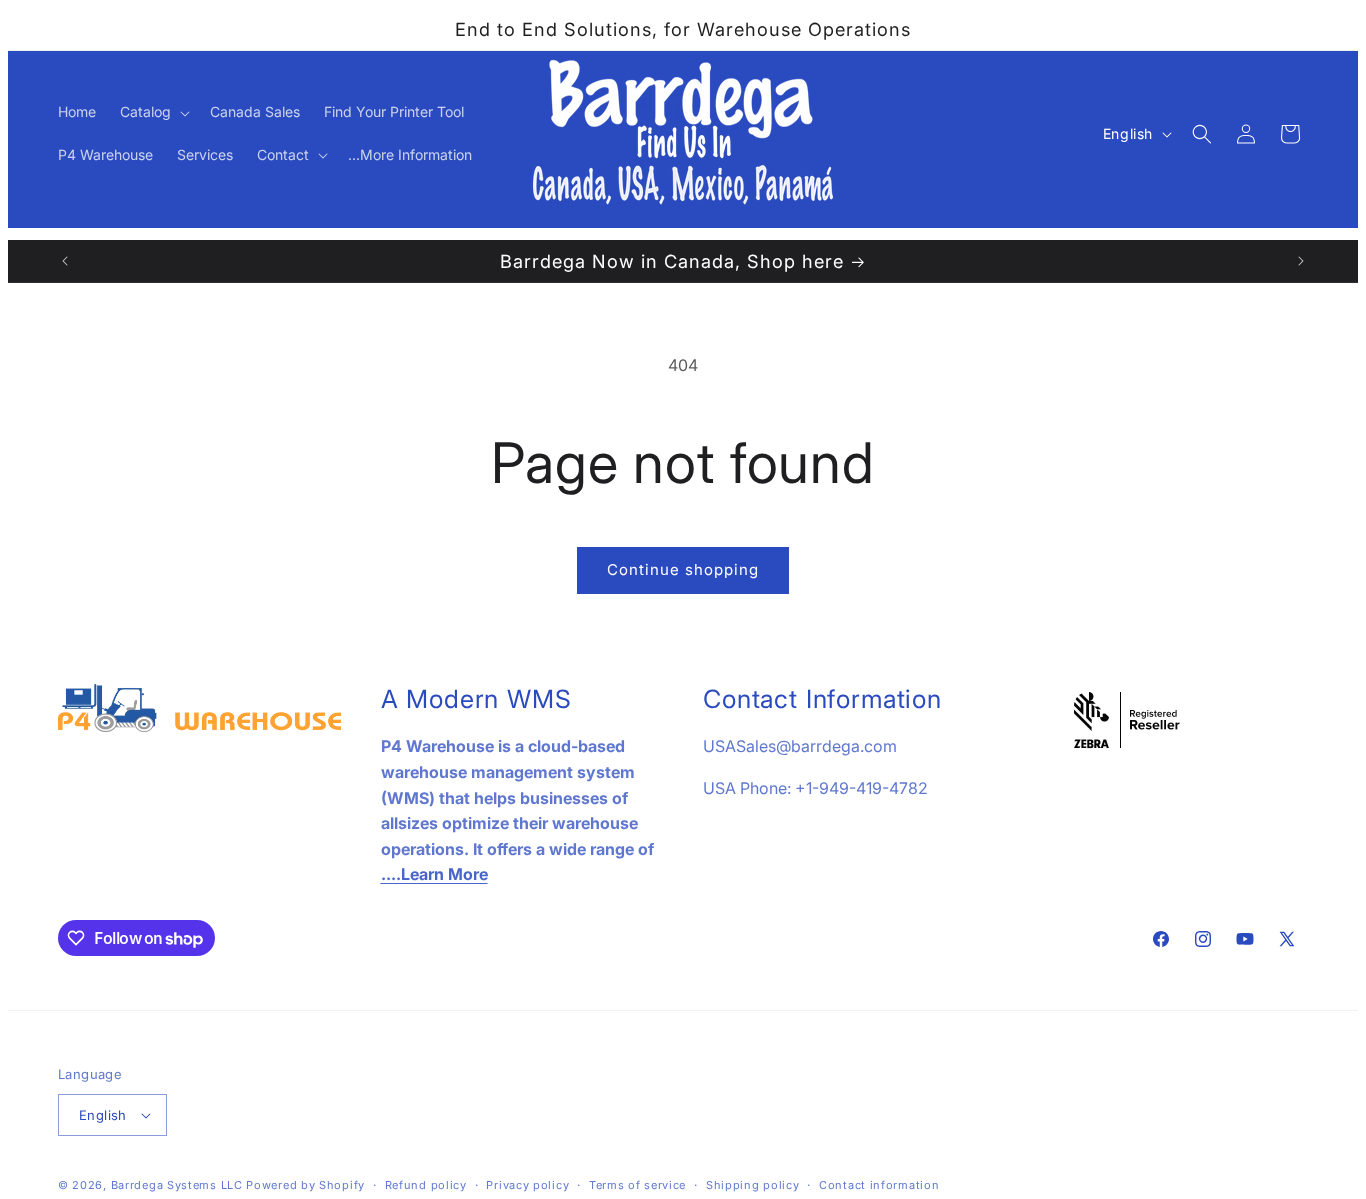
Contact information (879, 1185)
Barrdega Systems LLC (177, 1185)
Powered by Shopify (305, 1185)
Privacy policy (527, 1185)
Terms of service (637, 1185)
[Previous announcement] (65, 261)
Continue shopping (683, 569)
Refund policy (426, 1185)
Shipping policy (753, 1185)
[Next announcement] (1301, 261)
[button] (153, 112)
